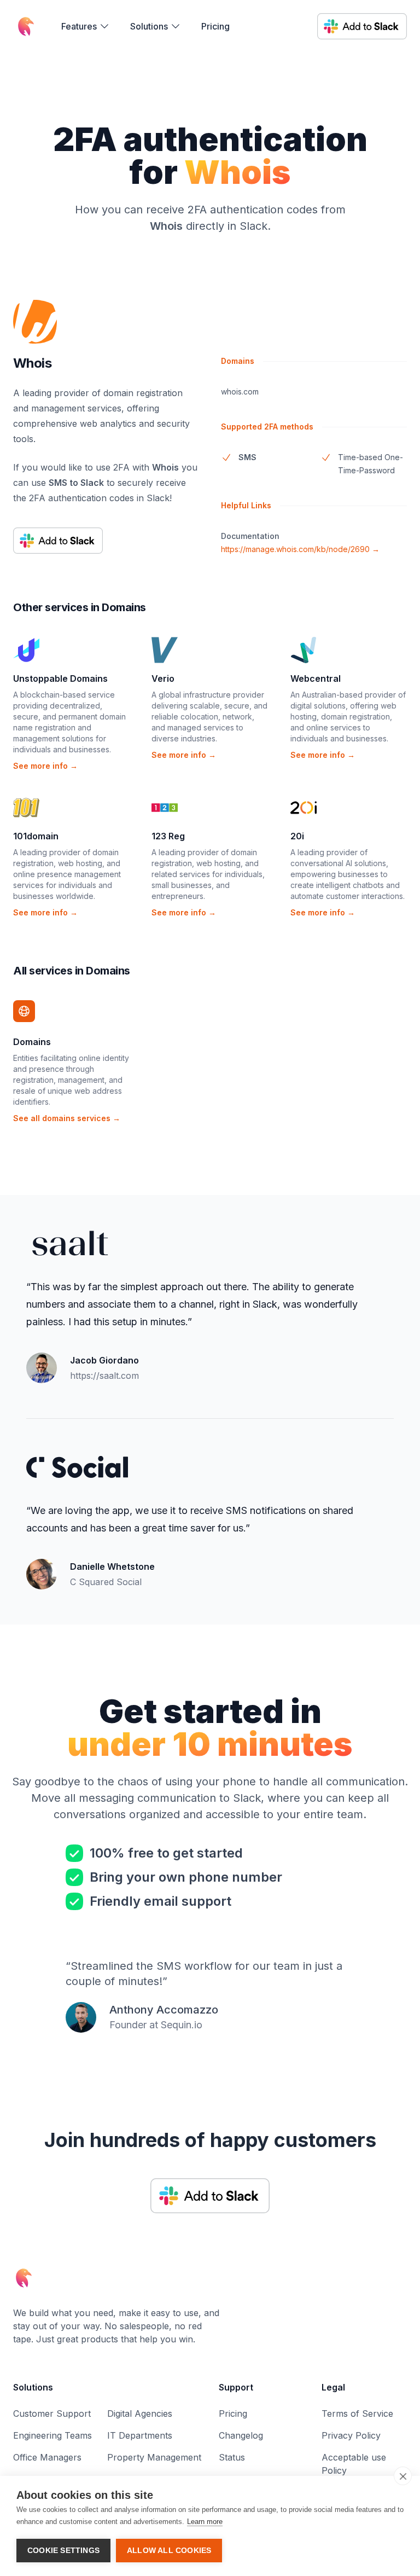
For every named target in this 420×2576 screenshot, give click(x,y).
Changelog (241, 2435)
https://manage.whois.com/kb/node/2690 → (300, 549)
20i (297, 836)
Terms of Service (357, 2413)
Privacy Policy (351, 2435)
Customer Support (52, 2413)
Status (232, 2457)
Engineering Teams (52, 2435)
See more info (45, 766)
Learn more (205, 2522)
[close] (403, 2476)
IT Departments (140, 2435)
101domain (36, 836)
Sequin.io (182, 2025)
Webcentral (316, 678)
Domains (32, 1042)
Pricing (215, 26)
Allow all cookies (169, 2551)
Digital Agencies (140, 2413)
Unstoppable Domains (60, 678)
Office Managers (47, 2457)
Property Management (154, 2457)
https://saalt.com (104, 1376)
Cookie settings (63, 2551)
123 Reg (168, 836)
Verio (163, 678)
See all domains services (67, 1118)
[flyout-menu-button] (86, 26)
